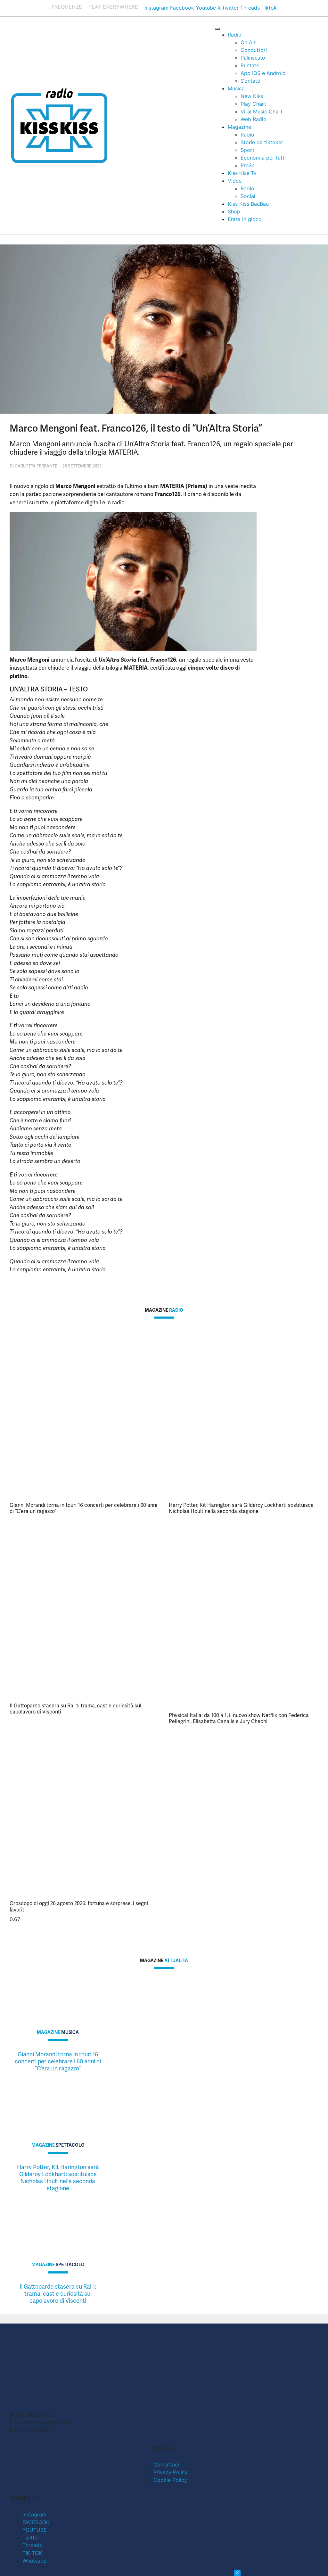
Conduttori (254, 50)
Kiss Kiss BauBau (248, 204)
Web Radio (254, 119)
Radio (235, 35)
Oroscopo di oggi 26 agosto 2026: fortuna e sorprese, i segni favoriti (79, 1906)
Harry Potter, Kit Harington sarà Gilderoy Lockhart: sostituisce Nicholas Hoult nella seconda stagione (241, 1508)
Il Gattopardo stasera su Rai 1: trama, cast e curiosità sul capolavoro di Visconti (75, 1709)
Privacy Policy (171, 2472)
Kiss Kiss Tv (242, 173)
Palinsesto (253, 58)
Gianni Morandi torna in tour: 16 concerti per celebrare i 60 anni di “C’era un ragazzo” (83, 1508)
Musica (236, 88)
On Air (248, 42)
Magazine (239, 127)
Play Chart (253, 104)
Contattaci (166, 2465)
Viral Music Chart (262, 111)
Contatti (250, 81)
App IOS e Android (263, 73)
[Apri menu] (217, 29)
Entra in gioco (245, 219)
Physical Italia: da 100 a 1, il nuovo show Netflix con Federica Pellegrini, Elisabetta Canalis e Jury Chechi (239, 1718)
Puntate (250, 65)
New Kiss (252, 96)
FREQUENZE (67, 7)
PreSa (248, 165)
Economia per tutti (263, 158)
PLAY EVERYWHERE (113, 7)
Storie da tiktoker (262, 142)
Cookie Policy (170, 2480)
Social (248, 196)
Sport (247, 150)
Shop (234, 211)
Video (235, 181)
